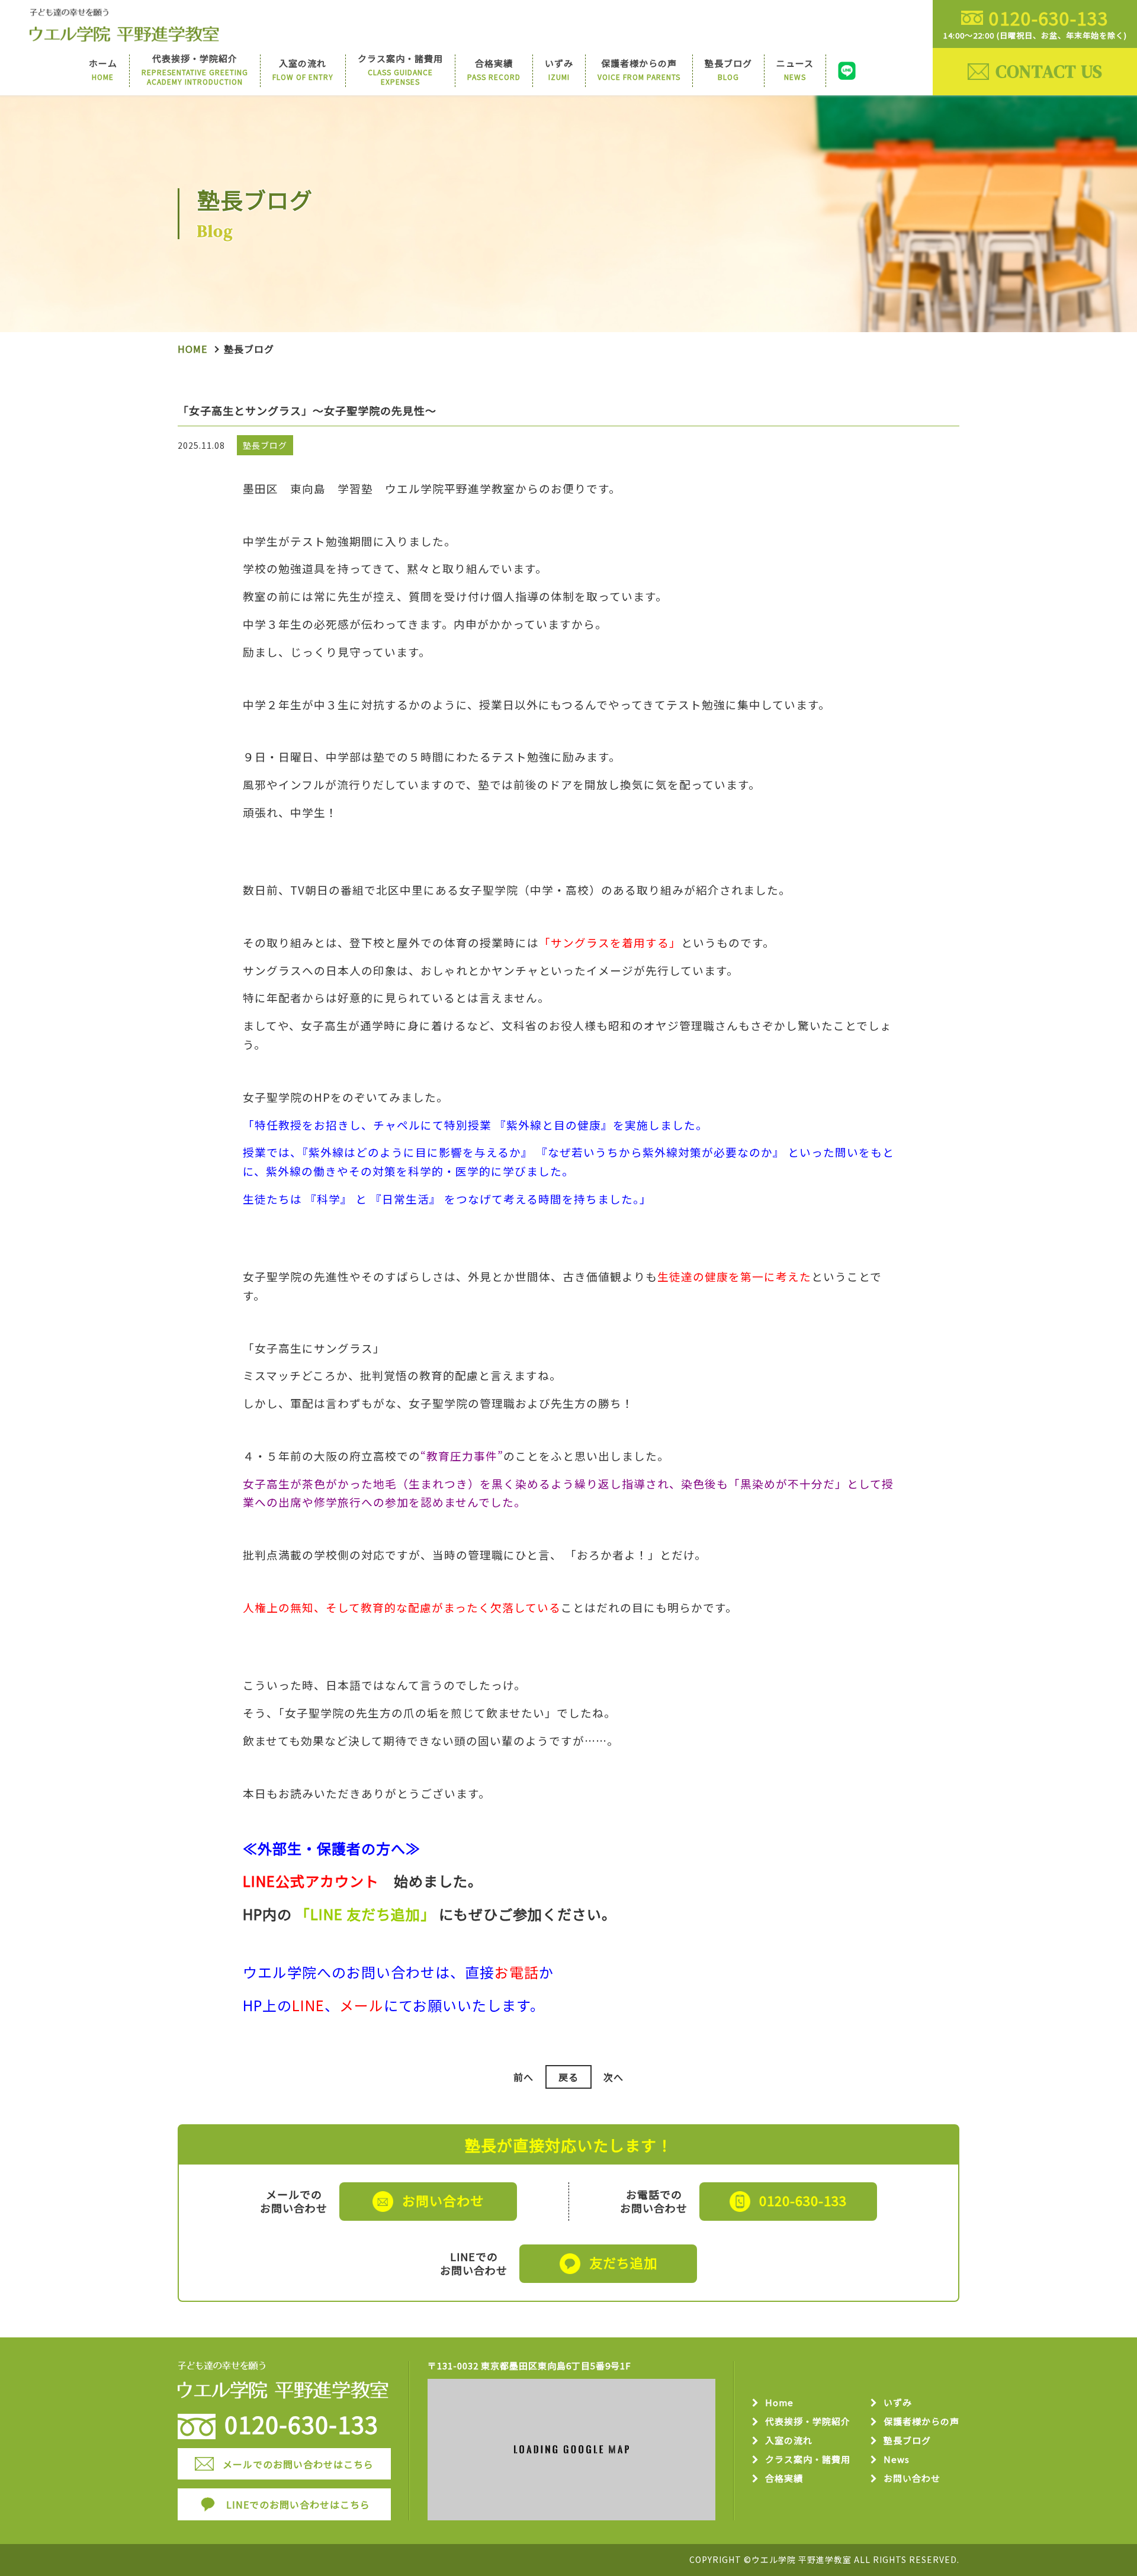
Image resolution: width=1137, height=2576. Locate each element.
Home (192, 349)
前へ (523, 2077)
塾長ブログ (907, 2441)
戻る (568, 2077)
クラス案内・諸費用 (808, 2460)
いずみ (898, 2403)
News (897, 2460)
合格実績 (784, 2479)
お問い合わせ (912, 2479)
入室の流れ (789, 2441)
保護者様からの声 (921, 2422)
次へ (614, 2077)
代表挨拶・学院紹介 (808, 2422)
